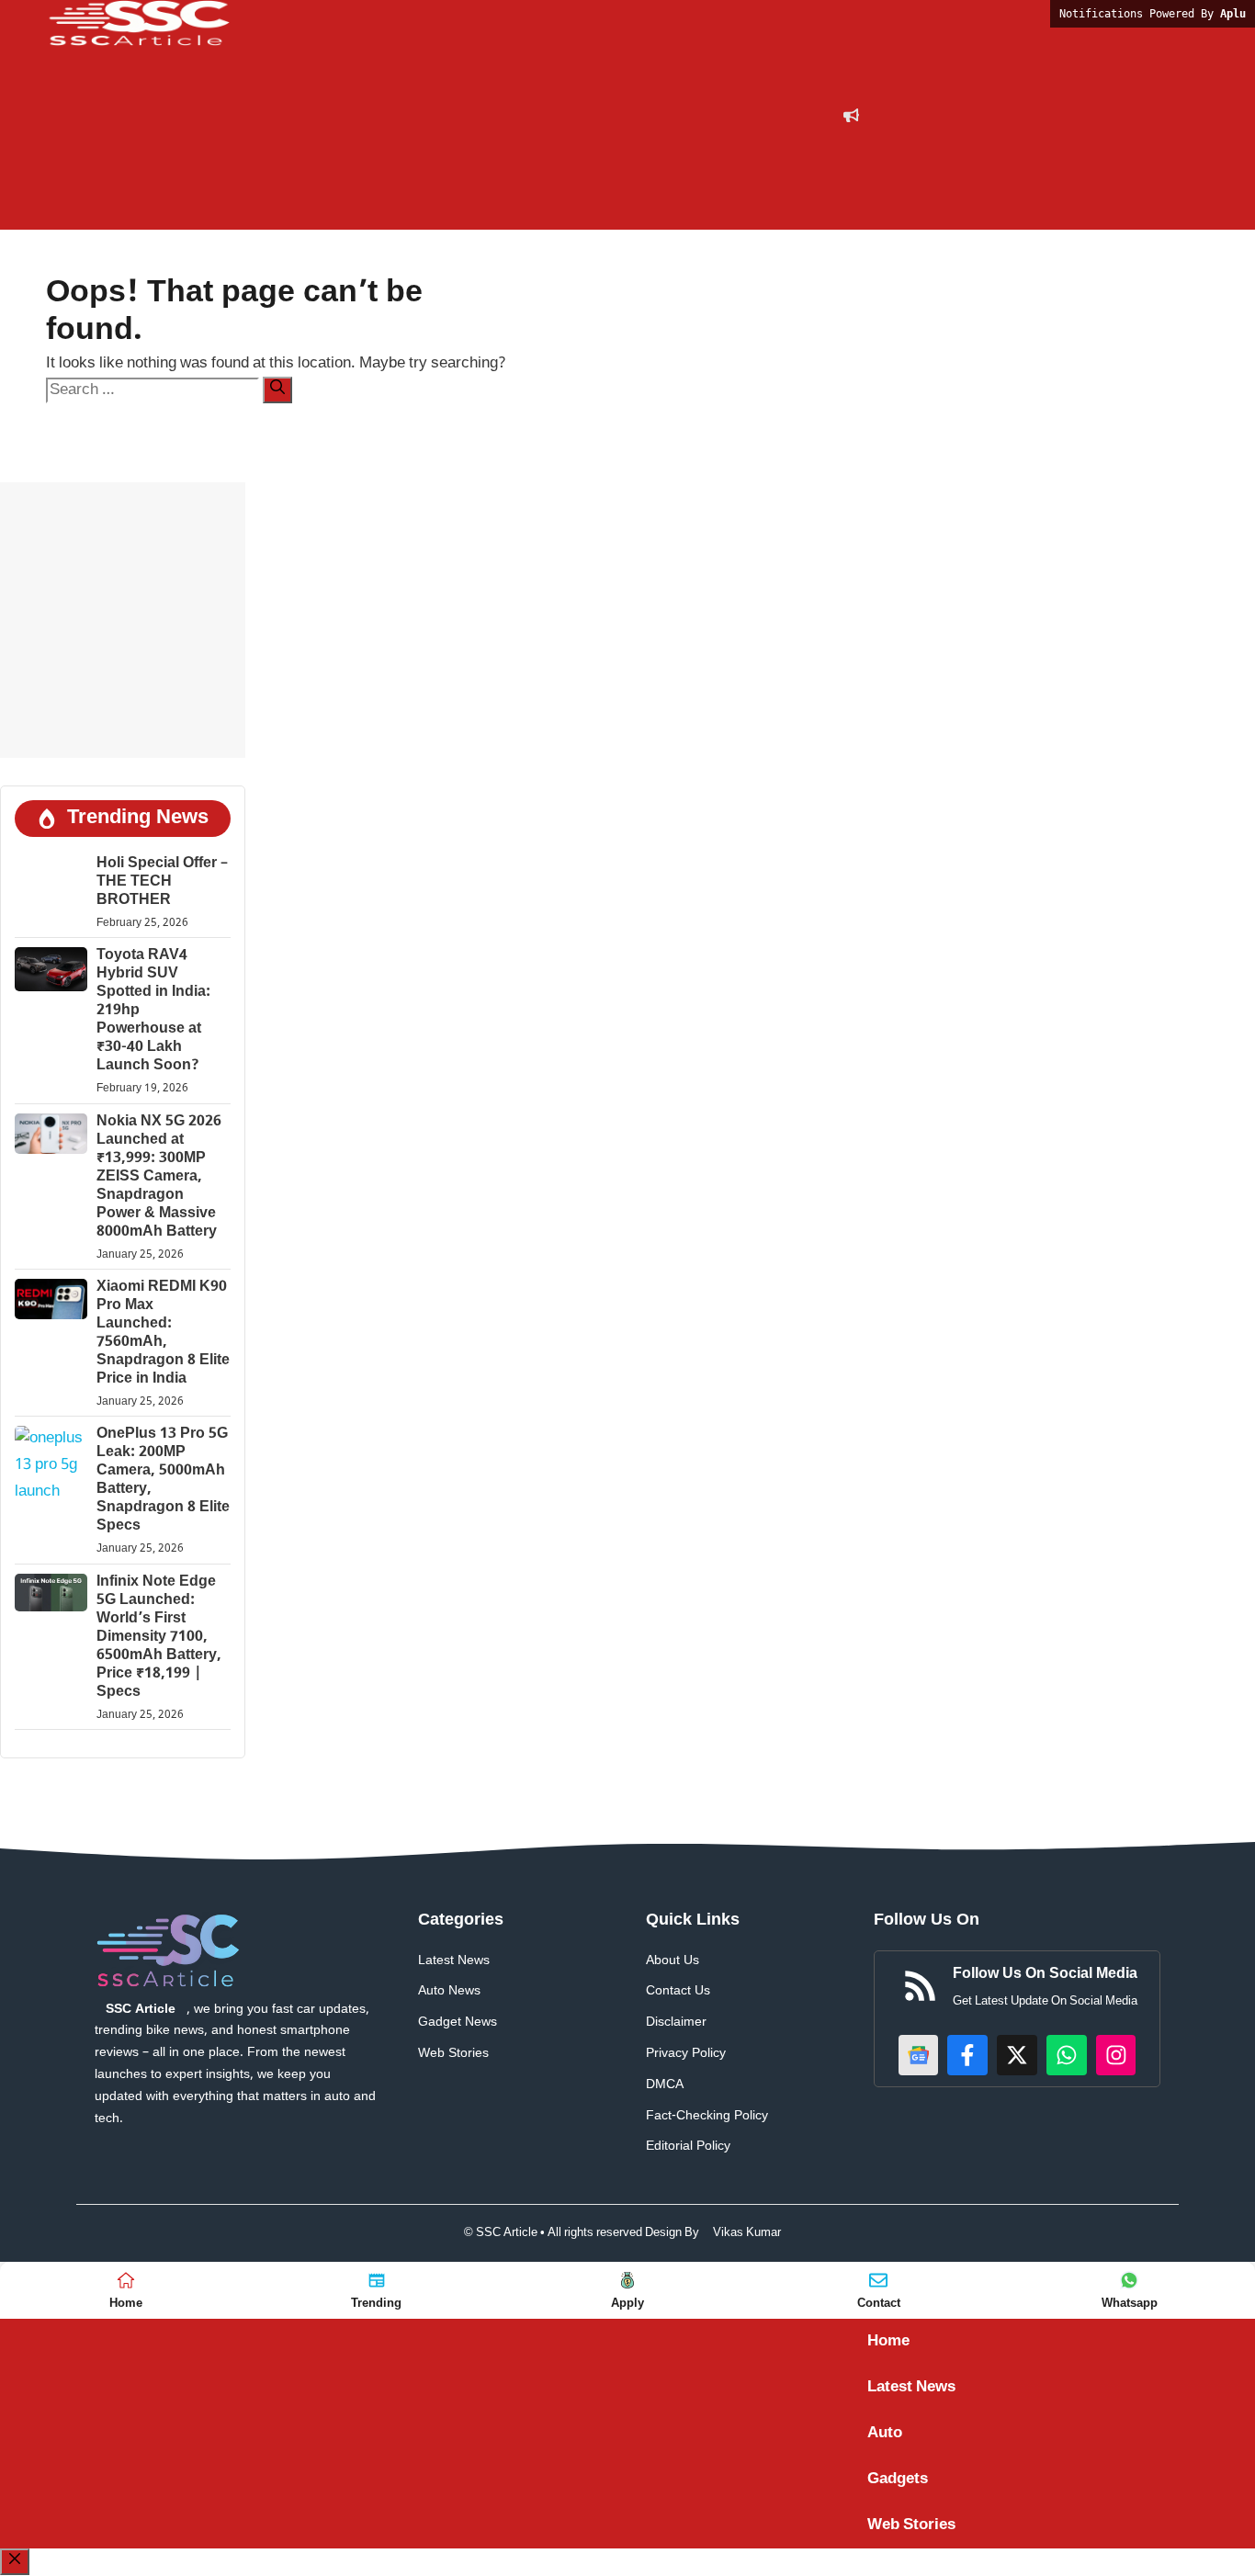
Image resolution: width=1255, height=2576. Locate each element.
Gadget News (458, 2022)
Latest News (454, 1961)
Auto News (449, 1991)
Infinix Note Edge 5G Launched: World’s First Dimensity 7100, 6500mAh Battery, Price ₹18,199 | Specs (159, 1638)
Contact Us (678, 1991)
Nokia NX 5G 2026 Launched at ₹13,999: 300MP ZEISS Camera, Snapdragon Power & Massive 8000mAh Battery (159, 1177)
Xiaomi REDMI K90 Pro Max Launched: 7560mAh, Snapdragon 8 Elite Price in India (163, 1333)
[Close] (15, 2562)
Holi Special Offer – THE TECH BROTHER (162, 882)
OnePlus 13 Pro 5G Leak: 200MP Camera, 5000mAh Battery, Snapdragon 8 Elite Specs (163, 1480)
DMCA (665, 2085)
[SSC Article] (138, 24)
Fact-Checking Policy (707, 2116)
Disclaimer (676, 2022)
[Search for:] (154, 390)
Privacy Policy (686, 2054)
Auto (885, 2434)
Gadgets (898, 2480)
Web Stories (453, 2054)
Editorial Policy (688, 2147)
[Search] (277, 390)
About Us (673, 1961)
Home (888, 2342)
